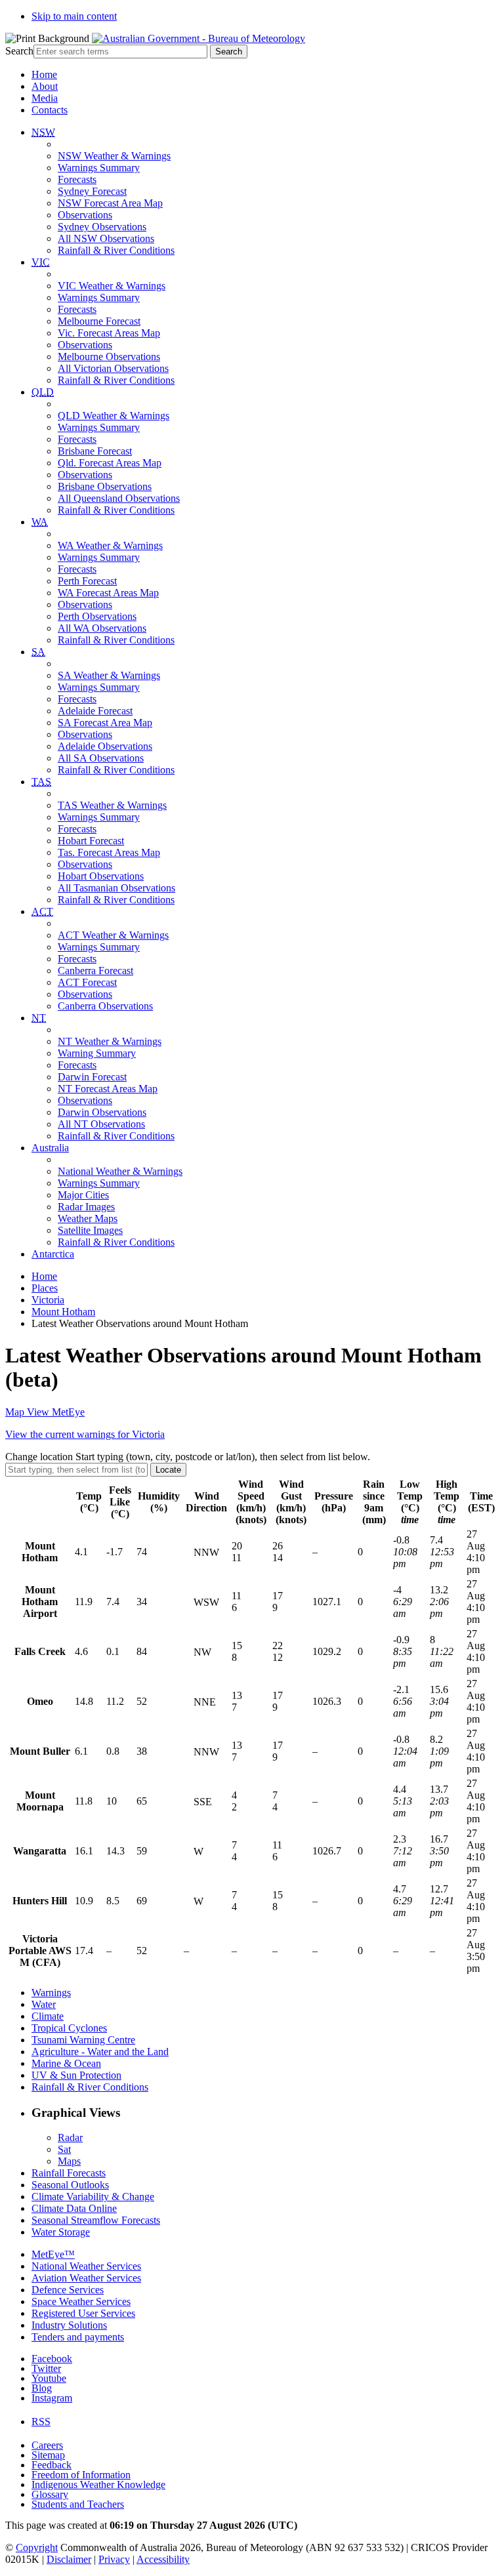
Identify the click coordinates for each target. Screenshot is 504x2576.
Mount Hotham (63, 1312)
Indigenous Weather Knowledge (98, 2484)
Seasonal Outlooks (70, 2185)
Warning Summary (97, 1053)
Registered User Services (83, 2313)
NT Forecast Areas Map (108, 1089)
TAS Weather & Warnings (112, 805)
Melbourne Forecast (99, 321)
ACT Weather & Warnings (113, 935)
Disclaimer (69, 2559)
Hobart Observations (101, 876)
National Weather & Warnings (120, 1171)
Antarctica (53, 1254)
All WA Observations (102, 628)
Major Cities (83, 1195)
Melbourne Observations (109, 357)
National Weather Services (86, 2266)
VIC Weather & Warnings (112, 286)
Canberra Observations (105, 1006)
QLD (43, 392)
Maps (69, 2161)
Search (19, 51)
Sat (64, 2149)
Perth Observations (97, 616)
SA (38, 652)
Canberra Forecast (95, 971)
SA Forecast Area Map (105, 723)
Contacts (50, 110)
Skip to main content (74, 16)
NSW (43, 132)
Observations (85, 215)
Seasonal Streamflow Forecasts (96, 2220)
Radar (70, 2137)
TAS (41, 782)
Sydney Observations (102, 227)
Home (44, 74)
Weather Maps (88, 1218)
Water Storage (61, 2232)
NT (39, 1018)
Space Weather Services (81, 2301)
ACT (42, 911)
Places (45, 1288)
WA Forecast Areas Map (108, 593)
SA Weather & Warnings (109, 675)
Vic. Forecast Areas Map (109, 333)
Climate (48, 2016)
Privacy (114, 2559)
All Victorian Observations (113, 368)
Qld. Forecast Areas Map (110, 463)
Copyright (37, 2547)
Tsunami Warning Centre (83, 2040)
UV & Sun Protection (76, 2075)
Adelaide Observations (105, 746)
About (45, 86)
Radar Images (86, 1207)
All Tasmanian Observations (116, 888)
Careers (47, 2445)
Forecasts (77, 179)
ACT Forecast (87, 982)
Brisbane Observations (105, 486)
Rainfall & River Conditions (116, 250)
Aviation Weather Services (86, 2278)
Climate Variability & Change (93, 2197)
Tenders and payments (78, 2337)
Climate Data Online (74, 2208)
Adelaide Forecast (95, 711)
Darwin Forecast (92, 1077)
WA (40, 522)
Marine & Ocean (66, 2063)
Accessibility (163, 2559)
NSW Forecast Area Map (110, 203)
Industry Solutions (69, 2325)
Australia (50, 1148)
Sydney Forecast (92, 191)
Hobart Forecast (91, 841)
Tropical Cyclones (69, 2028)
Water (44, 2004)
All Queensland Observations (119, 498)
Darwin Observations (102, 1112)
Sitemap (48, 2455)
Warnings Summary (99, 168)
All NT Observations (101, 1124)
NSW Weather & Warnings (114, 156)
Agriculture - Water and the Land (100, 2052)
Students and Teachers (78, 2504)
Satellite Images (90, 1230)
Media (45, 98)
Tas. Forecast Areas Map (109, 852)
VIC (41, 262)
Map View (45, 1412)
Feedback (52, 2465)
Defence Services (68, 2290)
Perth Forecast (87, 581)
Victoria (48, 1300)
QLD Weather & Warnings (114, 416)
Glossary (50, 2494)
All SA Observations (101, 758)
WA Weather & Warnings (110, 545)
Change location (188, 1457)
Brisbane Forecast (95, 451)
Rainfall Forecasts (69, 2173)
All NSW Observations (106, 238)
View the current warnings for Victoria (85, 1434)
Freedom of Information (81, 2475)
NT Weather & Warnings (110, 1041)
